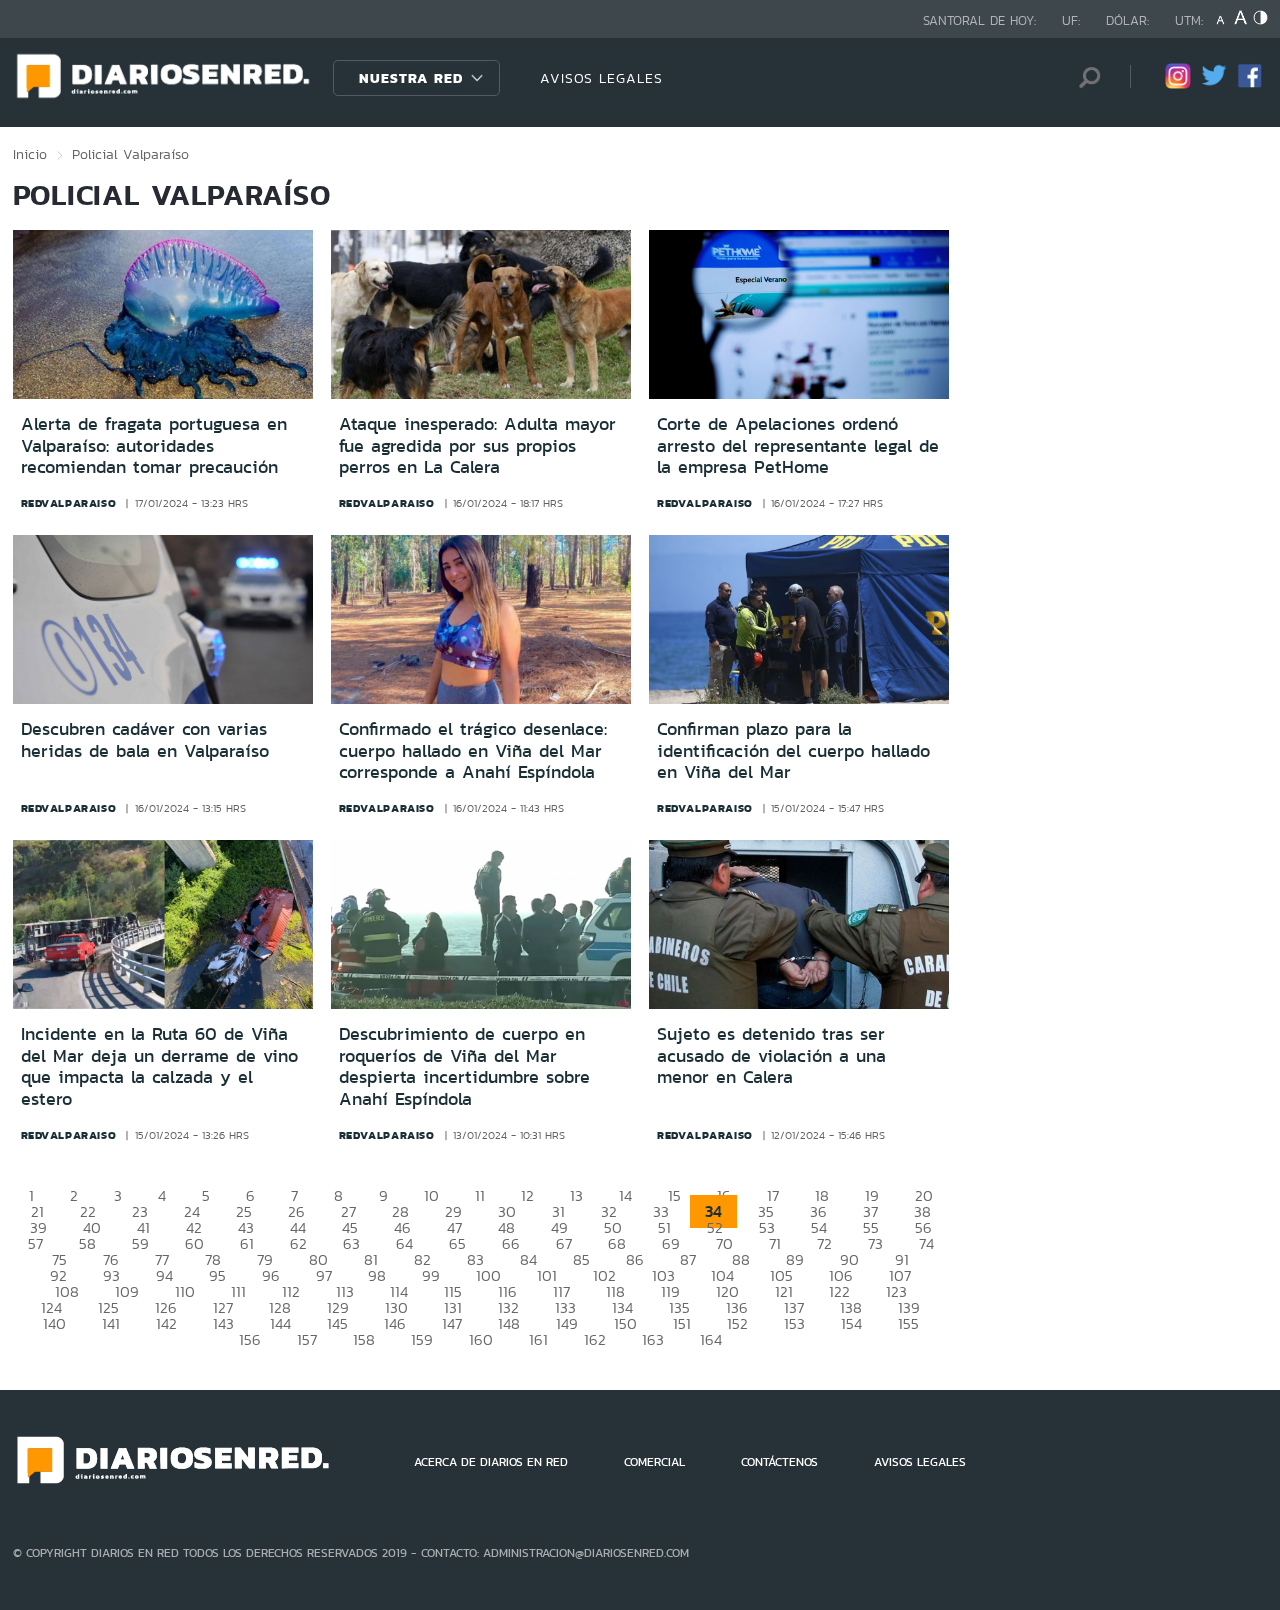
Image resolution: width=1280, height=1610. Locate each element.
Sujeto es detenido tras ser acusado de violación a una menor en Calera (771, 1055)
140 (54, 1323)
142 (166, 1323)
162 (595, 1339)
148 (509, 1323)
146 (395, 1323)
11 (480, 1195)
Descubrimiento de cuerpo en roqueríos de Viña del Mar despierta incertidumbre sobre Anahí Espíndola (464, 1066)
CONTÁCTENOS (779, 1462)
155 (908, 1323)
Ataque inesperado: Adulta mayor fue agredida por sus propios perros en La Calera (477, 445)
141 (111, 1323)
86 (635, 1259)
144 (280, 1323)
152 (737, 1323)
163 (653, 1339)
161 (538, 1339)
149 (567, 1323)
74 (926, 1243)
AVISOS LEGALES (601, 78)
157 (307, 1339)
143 (223, 1323)
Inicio (30, 154)
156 (250, 1339)
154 (851, 1323)
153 (794, 1323)
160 (481, 1339)
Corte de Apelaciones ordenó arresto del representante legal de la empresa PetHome (798, 445)
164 (711, 1339)
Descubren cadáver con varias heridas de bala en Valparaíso (145, 740)
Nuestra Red (411, 78)
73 (875, 1243)
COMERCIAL (654, 1462)
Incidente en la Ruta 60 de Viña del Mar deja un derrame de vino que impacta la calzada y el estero (159, 1066)
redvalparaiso (69, 503)
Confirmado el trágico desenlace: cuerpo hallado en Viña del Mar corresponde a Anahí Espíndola (473, 750)
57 (35, 1243)
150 (625, 1323)
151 (682, 1323)
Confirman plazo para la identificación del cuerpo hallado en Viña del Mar (793, 750)
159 (422, 1339)
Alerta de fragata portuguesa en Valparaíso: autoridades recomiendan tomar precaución (154, 445)
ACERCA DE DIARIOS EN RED (491, 1462)
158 (364, 1339)
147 (452, 1323)
